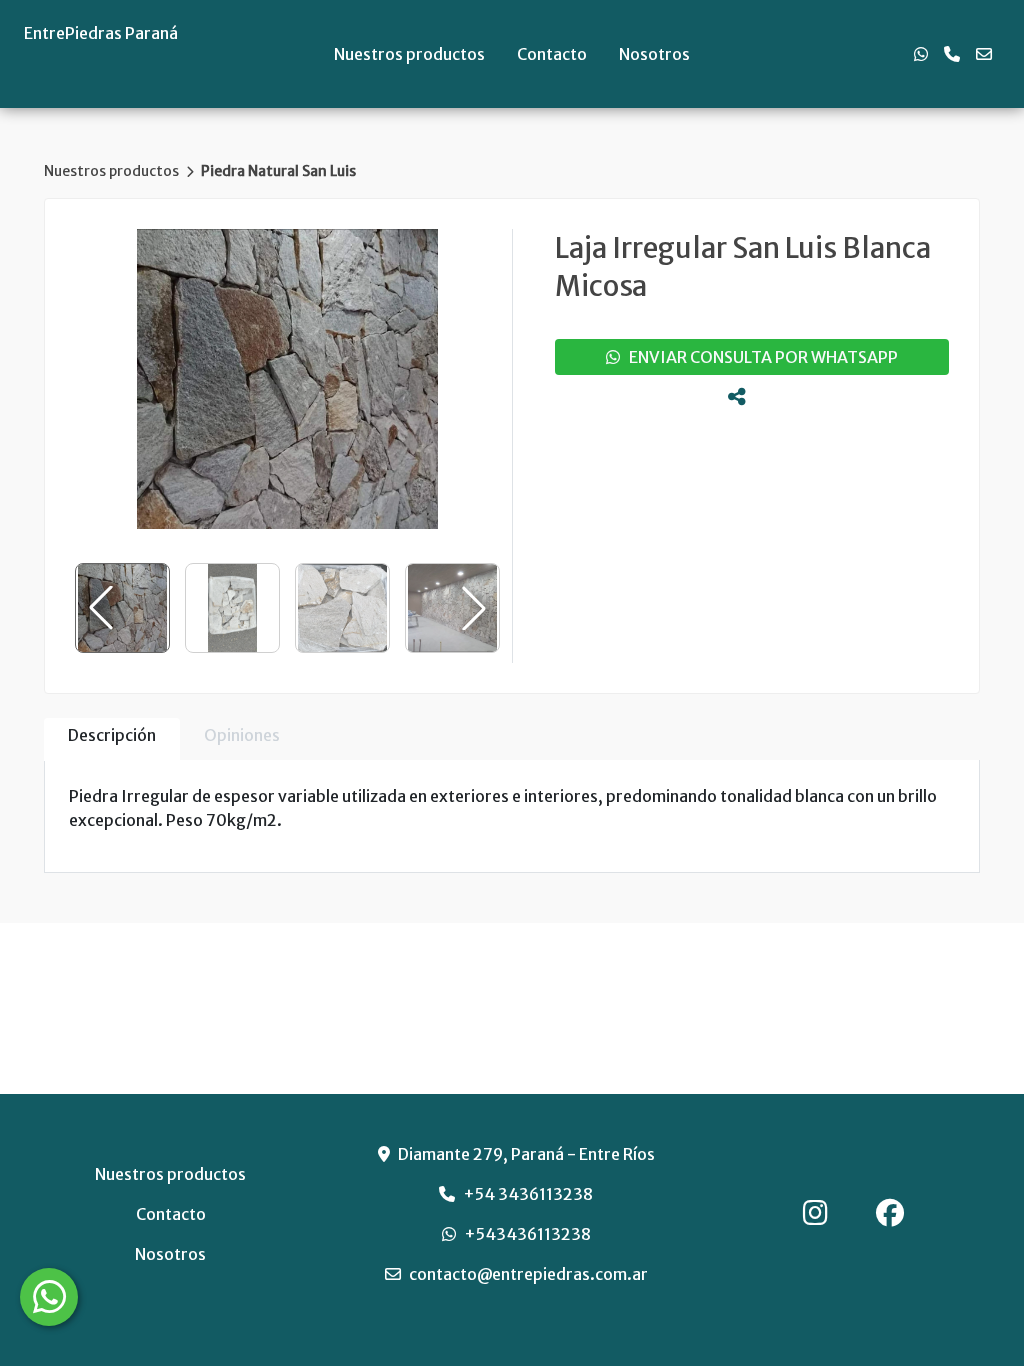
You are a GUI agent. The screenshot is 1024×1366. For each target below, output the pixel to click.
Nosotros (654, 54)
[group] (287, 379)
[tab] (112, 739)
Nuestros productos (409, 54)
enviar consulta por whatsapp (759, 357)
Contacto (552, 54)
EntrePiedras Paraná (101, 33)
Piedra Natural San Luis (278, 171)
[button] (474, 608)
